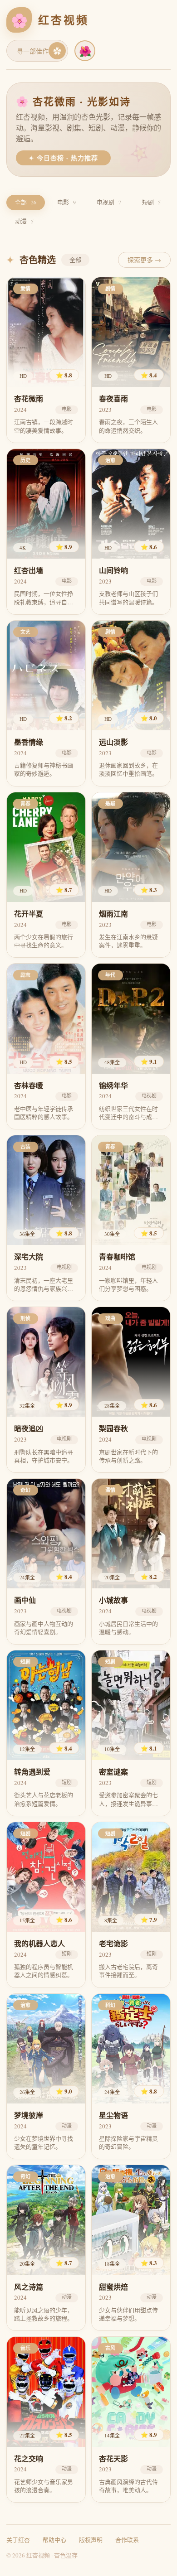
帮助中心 (54, 2540)
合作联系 (127, 2540)
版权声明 (91, 2540)
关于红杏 (18, 2540)
